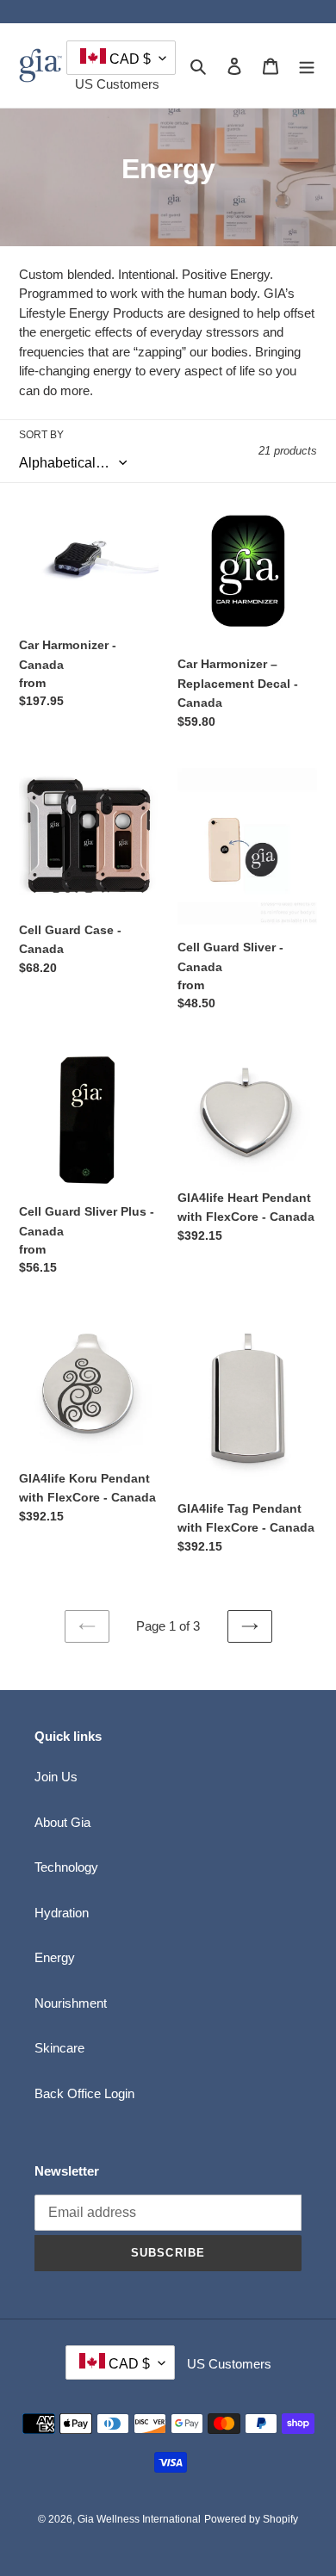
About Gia (62, 1822)
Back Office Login (84, 2093)
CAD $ (128, 59)
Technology (66, 1867)
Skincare (59, 2048)
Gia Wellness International (139, 2519)
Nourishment (71, 2003)
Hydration (62, 1913)
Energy (55, 1957)
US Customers (117, 84)
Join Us (56, 1777)
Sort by (41, 435)
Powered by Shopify (251, 2519)
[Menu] (307, 66)
